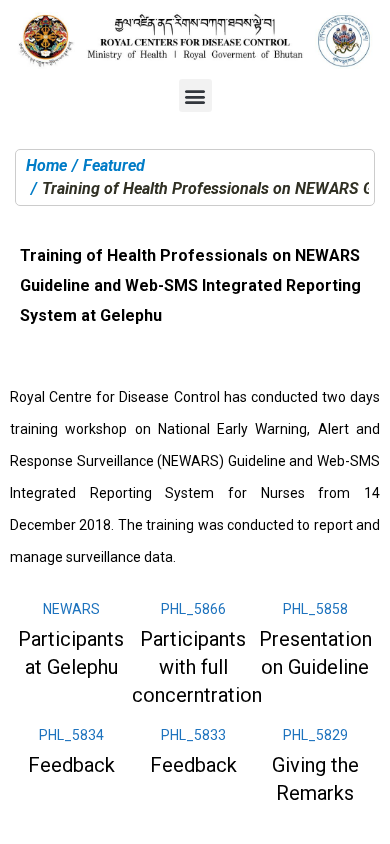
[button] (195, 95)
